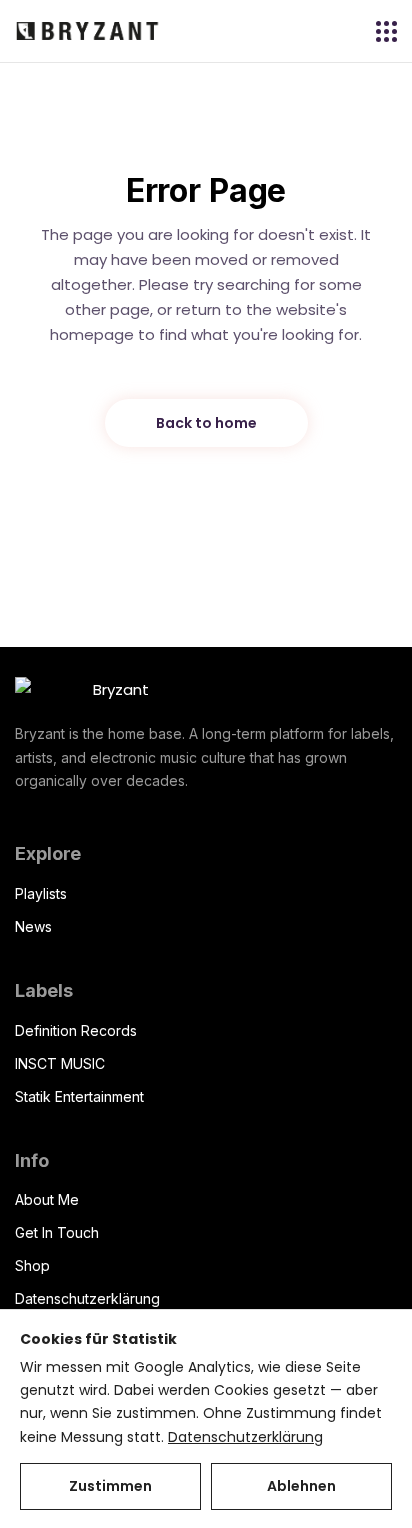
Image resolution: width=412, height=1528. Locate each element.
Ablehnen (301, 1486)
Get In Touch (57, 1232)
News (33, 926)
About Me (47, 1199)
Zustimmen (110, 1486)
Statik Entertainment (79, 1096)
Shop (32, 1265)
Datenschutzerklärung (87, 1298)
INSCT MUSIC (60, 1063)
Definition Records (76, 1030)
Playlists (41, 893)
